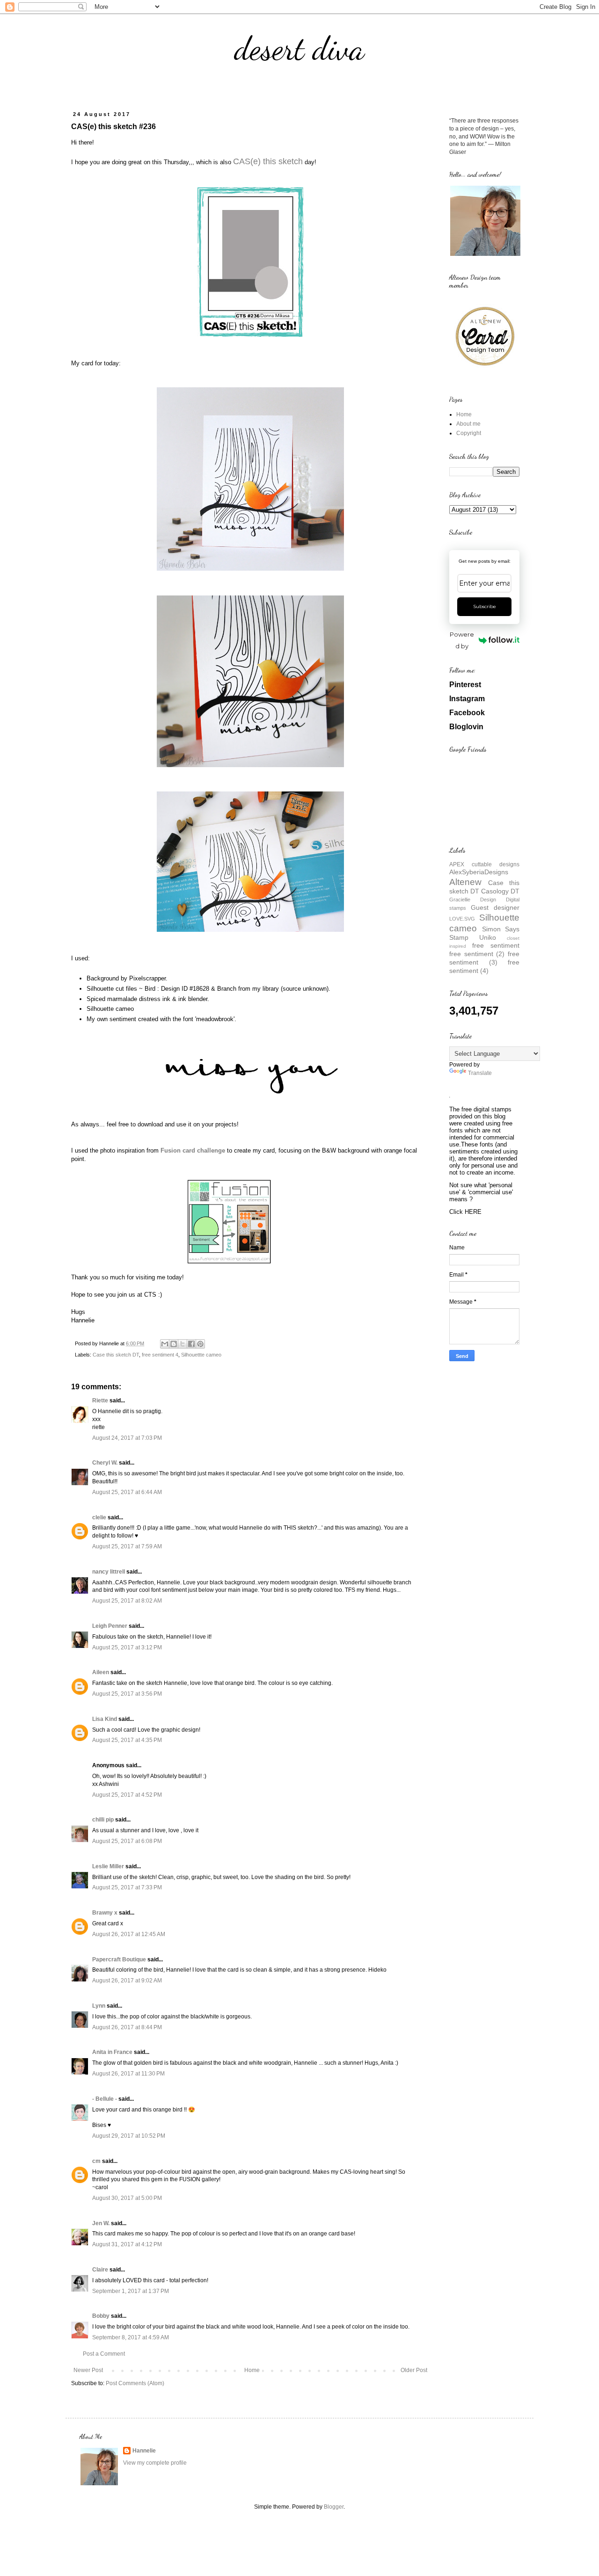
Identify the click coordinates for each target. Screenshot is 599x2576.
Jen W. (101, 2223)
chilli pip (103, 1820)
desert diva (299, 49)
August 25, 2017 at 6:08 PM (127, 1841)
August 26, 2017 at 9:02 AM (127, 1981)
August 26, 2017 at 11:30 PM (128, 2074)
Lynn (99, 2006)
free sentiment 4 (160, 1355)
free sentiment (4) (484, 966)
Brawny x (105, 1913)
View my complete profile (155, 2463)
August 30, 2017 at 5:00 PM (127, 2198)
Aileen (101, 1672)
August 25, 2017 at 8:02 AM (127, 1601)
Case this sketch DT (116, 1355)
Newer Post (88, 2370)
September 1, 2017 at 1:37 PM (131, 2291)
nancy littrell (109, 1572)
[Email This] (165, 1344)
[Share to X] (183, 1344)
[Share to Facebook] (191, 1344)
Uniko (488, 937)
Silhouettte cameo (201, 1355)
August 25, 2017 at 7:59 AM (127, 1546)
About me (468, 424)
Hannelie (144, 2451)
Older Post (414, 2370)
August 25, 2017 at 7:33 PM (127, 1887)
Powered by (462, 640)
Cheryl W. (105, 1463)
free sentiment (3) (484, 958)
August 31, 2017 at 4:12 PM (127, 2244)
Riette (100, 1400)
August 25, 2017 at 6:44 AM (127, 1492)
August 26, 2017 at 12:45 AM (129, 1934)
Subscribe (485, 606)
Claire (100, 2270)
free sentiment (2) (477, 954)
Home (252, 2370)
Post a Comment (104, 2354)
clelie (99, 1517)
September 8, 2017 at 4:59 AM (131, 2337)
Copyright (469, 433)
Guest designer (495, 907)
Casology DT (500, 891)
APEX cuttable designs (484, 864)
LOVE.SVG (462, 919)
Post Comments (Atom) (135, 2383)
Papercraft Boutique (119, 1959)
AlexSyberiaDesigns (479, 872)
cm (96, 2161)
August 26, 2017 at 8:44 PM (127, 2027)
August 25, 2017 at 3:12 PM (127, 1647)
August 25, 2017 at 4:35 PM (127, 1740)
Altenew (465, 882)
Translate (480, 1073)
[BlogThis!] (174, 1344)
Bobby (101, 2316)
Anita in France (112, 2052)
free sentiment (496, 945)
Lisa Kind (105, 1719)
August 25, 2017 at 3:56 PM (127, 1694)
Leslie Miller (108, 1866)
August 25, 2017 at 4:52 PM (127, 1795)
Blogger (334, 2507)
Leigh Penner (110, 1626)
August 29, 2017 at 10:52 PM (129, 2136)
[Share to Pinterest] (200, 1344)
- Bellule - (105, 2099)
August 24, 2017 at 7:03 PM (127, 1438)
